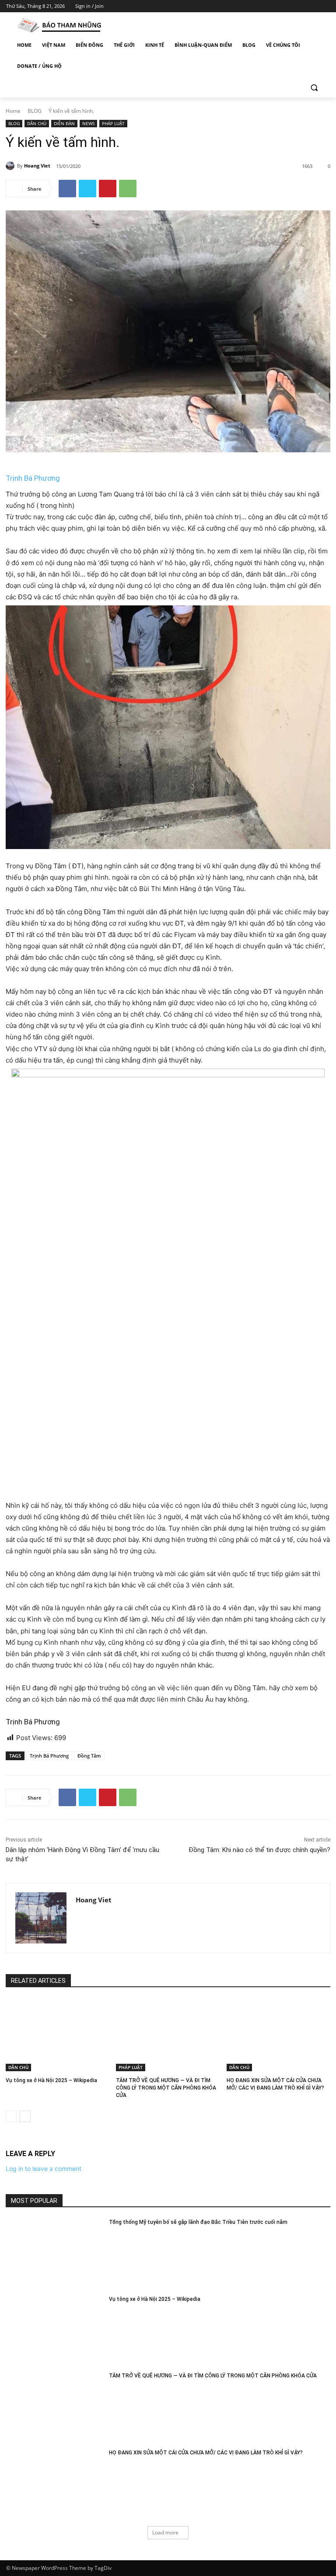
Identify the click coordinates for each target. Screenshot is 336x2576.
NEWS (88, 123)
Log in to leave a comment (44, 2169)
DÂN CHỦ (37, 123)
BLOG (35, 111)
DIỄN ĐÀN (64, 123)
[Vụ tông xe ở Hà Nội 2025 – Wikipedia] (58, 2035)
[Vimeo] (313, 6)
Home (13, 111)
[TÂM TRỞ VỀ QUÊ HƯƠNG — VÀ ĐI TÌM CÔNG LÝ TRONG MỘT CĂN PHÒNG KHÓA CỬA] (168, 2035)
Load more (165, 2532)
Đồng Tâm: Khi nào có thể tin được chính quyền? (259, 1850)
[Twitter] (301, 6)
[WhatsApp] (128, 189)
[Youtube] (325, 6)
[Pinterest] (108, 189)
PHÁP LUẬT (113, 123)
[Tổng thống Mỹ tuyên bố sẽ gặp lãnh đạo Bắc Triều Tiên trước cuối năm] (54, 2253)
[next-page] (25, 2116)
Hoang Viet (37, 166)
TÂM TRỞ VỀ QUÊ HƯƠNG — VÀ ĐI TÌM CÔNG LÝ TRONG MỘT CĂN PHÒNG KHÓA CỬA (166, 2088)
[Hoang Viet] (11, 166)
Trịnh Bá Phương (33, 478)
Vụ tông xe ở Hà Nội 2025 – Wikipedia (51, 2080)
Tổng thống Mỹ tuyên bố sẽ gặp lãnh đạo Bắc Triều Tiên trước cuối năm (198, 2222)
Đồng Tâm (89, 1756)
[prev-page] (11, 2116)
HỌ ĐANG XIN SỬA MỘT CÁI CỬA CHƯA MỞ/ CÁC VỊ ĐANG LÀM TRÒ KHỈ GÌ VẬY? (206, 2453)
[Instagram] (289, 6)
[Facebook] (276, 6)
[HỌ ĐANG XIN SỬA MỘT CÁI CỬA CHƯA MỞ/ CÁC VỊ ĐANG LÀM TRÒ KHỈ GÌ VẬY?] (278, 2035)
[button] (314, 87)
